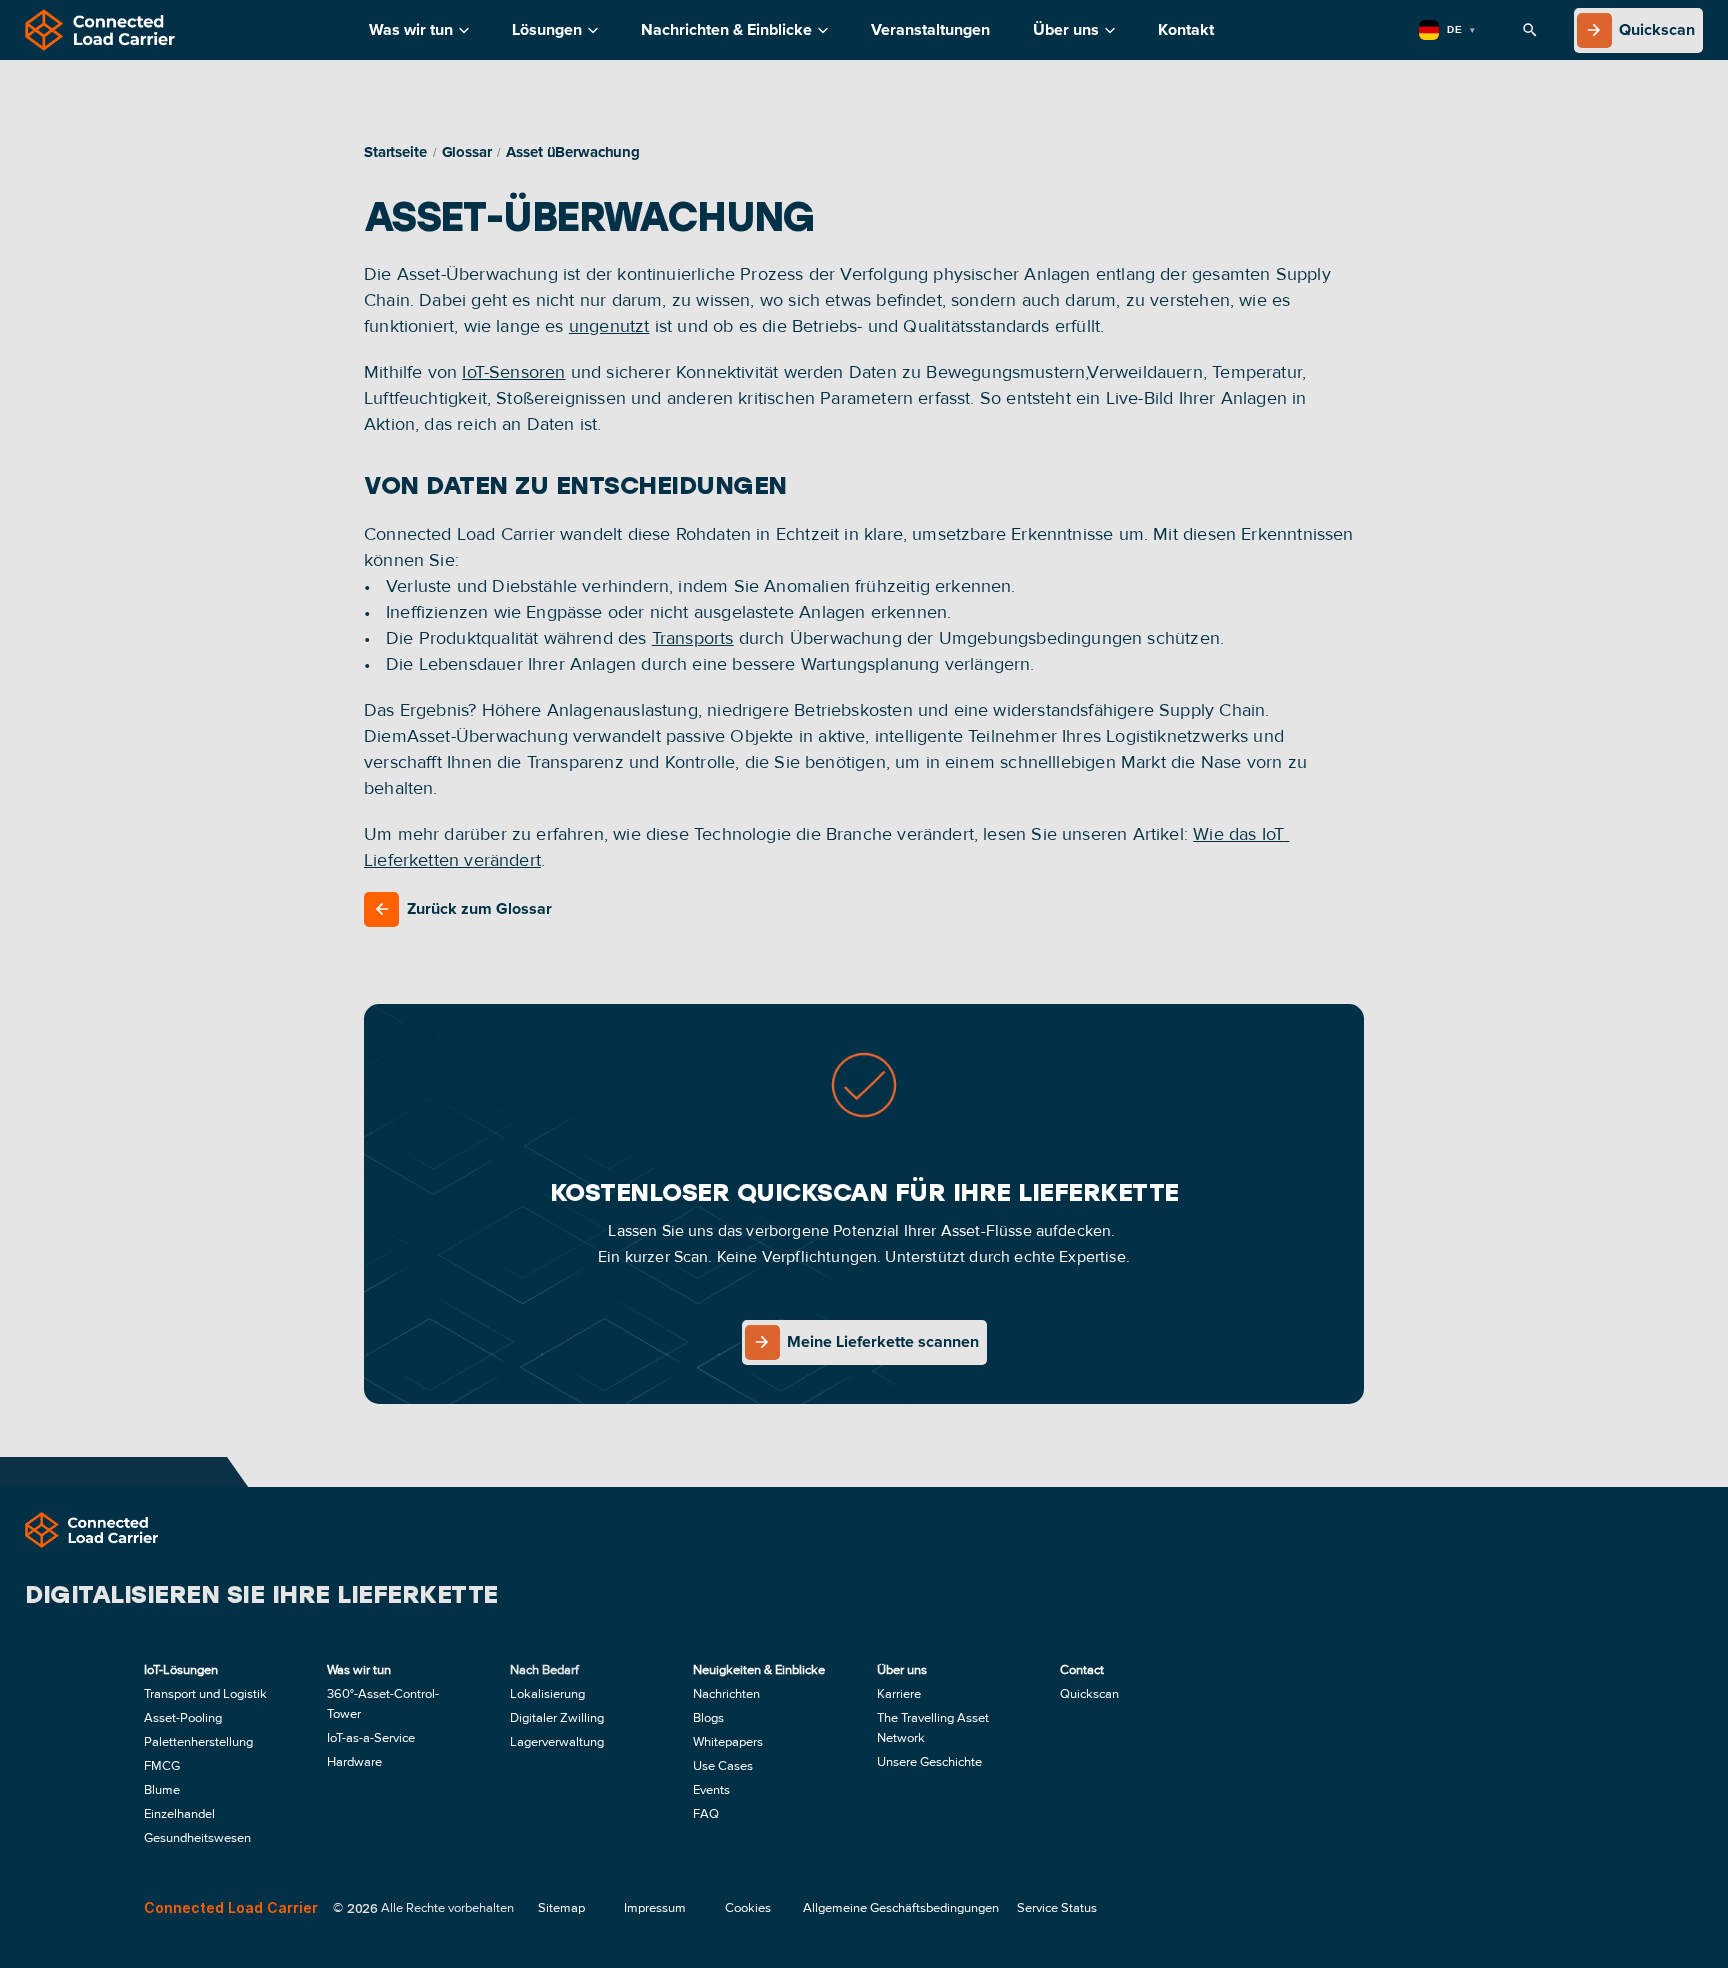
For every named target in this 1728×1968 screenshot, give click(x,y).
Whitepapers (728, 1742)
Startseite (395, 152)
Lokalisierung (547, 1694)
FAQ (706, 1814)
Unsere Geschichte (929, 1762)
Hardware (354, 1762)
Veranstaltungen (930, 30)
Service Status (1057, 1908)
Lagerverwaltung (557, 1742)
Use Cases (723, 1766)
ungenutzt (609, 326)
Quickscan (1089, 1694)
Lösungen (547, 30)
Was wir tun (411, 30)
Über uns (1066, 30)
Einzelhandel (179, 1814)
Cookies (748, 1908)
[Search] (1530, 30)
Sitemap (561, 1908)
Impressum (655, 1908)
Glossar (467, 152)
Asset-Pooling (183, 1718)
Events (711, 1790)
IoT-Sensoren (513, 372)
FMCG (162, 1766)
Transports (693, 638)
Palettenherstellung (198, 1742)
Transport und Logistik (205, 1694)
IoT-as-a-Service (372, 1738)
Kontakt (1186, 30)
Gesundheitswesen (197, 1838)
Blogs (708, 1718)
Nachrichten (726, 1694)
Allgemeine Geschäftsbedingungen (901, 1908)
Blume (162, 1790)
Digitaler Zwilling (557, 1718)
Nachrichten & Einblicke (726, 30)
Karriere (899, 1694)
